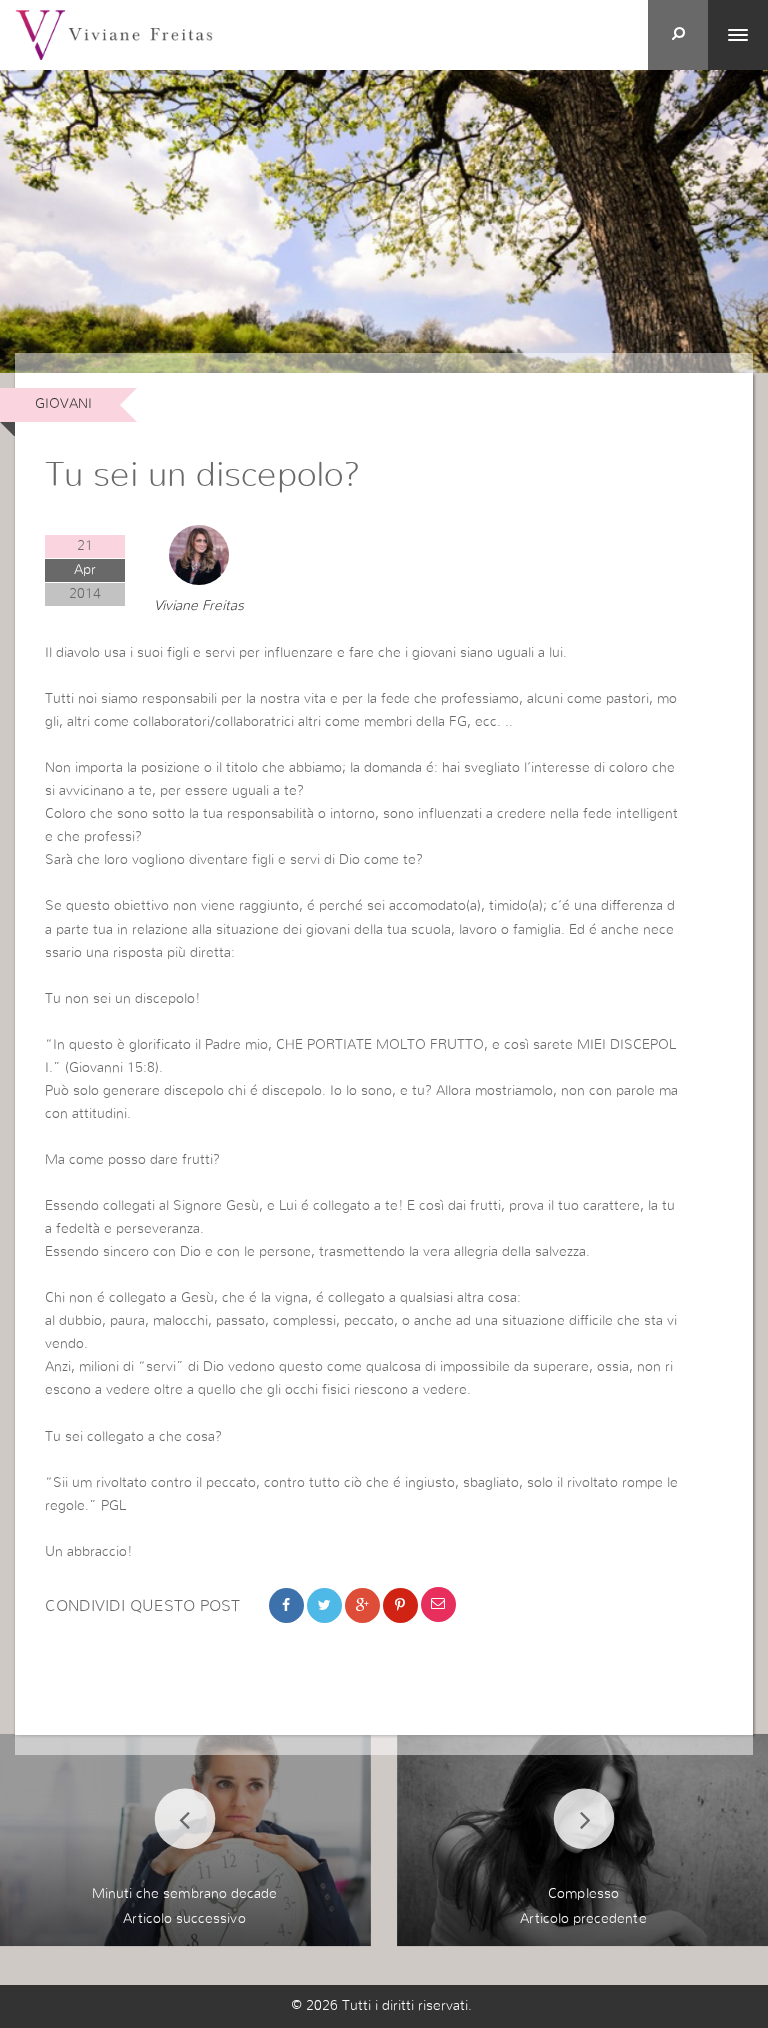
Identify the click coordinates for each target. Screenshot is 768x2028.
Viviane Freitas (199, 606)
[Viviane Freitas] (114, 34)
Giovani (63, 404)
